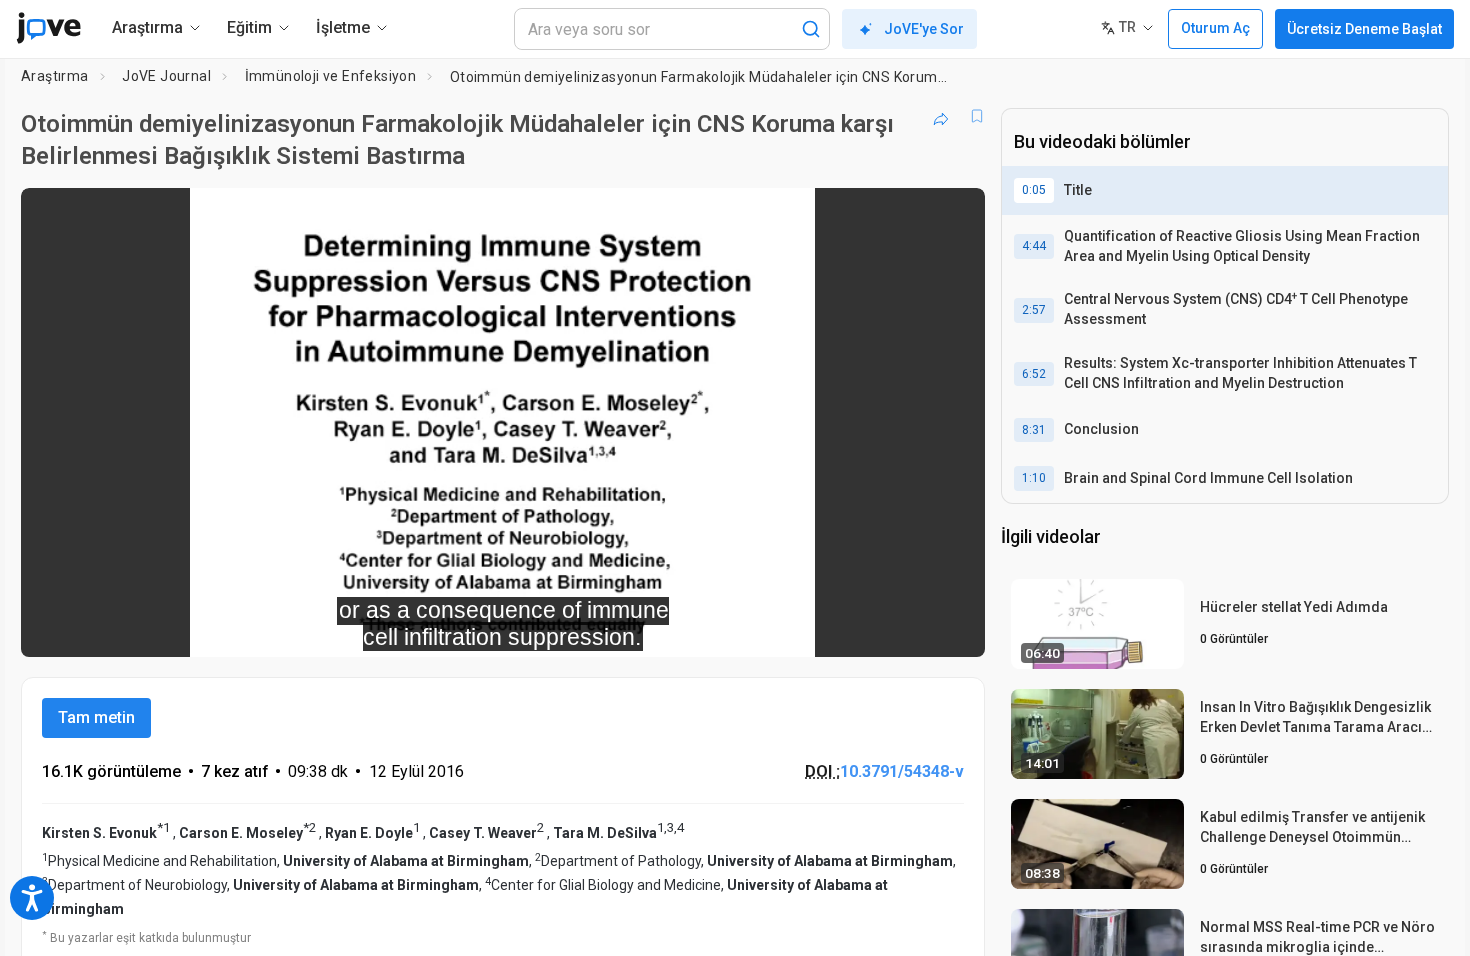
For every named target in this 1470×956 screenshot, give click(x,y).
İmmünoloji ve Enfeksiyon (331, 76)
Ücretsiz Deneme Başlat (1364, 29)
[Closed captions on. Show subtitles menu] (907, 628)
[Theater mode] (953, 628)
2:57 (1034, 310)
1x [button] (866, 628)
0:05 (1034, 190)
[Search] (811, 29)
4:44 (1034, 246)
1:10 (1034, 478)
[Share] (941, 116)
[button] (953, 216)
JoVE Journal (166, 76)
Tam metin (96, 717)
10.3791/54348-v (902, 771)
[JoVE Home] (48, 28)
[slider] (393, 628)
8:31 (1034, 430)
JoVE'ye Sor (924, 29)
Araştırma (55, 76)
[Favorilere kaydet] (977, 116)
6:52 (1034, 374)
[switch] (751, 628)
